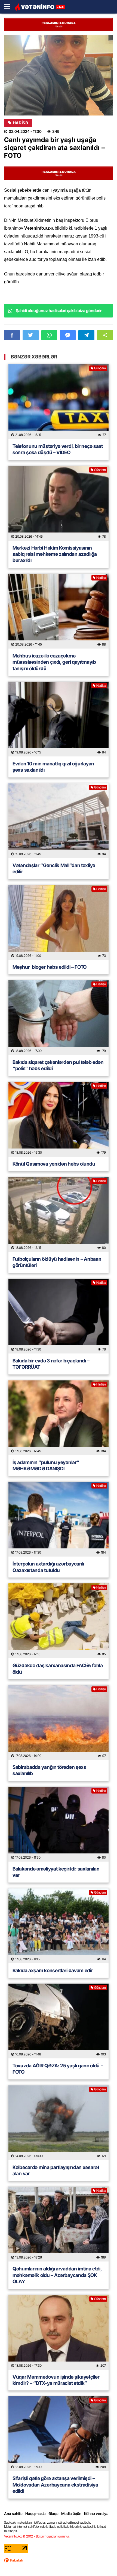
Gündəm (100, 368)
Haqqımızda (36, 2514)
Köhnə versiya (96, 2514)
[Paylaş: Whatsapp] (49, 335)
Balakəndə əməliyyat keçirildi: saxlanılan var (56, 1872)
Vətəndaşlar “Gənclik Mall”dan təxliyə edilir (54, 868)
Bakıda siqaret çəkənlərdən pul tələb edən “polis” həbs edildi (58, 1065)
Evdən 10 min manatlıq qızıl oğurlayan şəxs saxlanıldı (53, 767)
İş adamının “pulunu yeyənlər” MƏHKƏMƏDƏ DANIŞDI (46, 1465)
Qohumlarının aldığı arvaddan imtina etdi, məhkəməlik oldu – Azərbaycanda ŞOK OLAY (57, 2275)
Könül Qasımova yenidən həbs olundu (54, 1164)
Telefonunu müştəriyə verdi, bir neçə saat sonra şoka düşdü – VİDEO (58, 449)
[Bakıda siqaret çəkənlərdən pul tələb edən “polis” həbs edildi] (59, 1018)
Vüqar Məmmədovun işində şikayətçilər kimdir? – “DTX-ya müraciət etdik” (56, 2380)
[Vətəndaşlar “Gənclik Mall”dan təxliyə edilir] (59, 821)
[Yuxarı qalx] (102, 2561)
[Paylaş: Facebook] (12, 335)
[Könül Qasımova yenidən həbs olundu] (59, 1119)
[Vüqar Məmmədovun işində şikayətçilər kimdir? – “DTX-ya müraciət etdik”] (59, 2332)
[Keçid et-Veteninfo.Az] (40, 7)
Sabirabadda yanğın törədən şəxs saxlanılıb (49, 1770)
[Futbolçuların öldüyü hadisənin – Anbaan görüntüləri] (59, 1214)
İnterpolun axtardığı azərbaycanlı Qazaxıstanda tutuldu (48, 1567)
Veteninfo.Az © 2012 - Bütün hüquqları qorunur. (37, 2536)
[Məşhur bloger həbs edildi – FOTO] (59, 922)
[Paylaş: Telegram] (86, 335)
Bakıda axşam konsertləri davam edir (53, 1970)
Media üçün (71, 2514)
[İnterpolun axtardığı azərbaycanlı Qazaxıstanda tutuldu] (59, 1519)
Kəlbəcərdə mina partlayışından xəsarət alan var (56, 2170)
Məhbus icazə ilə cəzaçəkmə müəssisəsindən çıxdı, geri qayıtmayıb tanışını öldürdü (54, 662)
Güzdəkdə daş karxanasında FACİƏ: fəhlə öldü (58, 1669)
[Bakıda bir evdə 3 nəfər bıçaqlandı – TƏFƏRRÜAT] (59, 1316)
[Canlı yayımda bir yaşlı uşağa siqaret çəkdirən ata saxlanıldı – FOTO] (59, 75)
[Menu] (10, 7)
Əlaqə (53, 2514)
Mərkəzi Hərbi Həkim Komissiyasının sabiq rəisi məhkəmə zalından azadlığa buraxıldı (55, 554)
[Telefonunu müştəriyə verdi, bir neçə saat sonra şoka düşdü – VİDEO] (59, 402)
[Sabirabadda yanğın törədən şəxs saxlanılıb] (59, 1722)
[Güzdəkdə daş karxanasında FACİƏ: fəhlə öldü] (59, 1621)
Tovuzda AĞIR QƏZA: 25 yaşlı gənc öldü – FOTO (58, 2069)
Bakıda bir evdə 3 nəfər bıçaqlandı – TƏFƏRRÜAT (51, 1364)
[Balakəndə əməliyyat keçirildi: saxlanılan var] (59, 1824)
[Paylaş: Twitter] (30, 335)
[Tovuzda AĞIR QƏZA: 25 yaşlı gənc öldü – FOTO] (59, 2021)
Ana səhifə (13, 2514)
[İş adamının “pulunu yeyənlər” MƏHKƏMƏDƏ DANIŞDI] (59, 1418)
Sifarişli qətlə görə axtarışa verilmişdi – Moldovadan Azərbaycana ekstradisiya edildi (55, 2485)
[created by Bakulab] (14, 2560)
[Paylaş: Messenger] (68, 335)
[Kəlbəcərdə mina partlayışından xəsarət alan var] (59, 2123)
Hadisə (21, 123)
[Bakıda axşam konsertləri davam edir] (59, 1926)
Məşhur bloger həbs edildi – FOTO (50, 967)
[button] (105, 335)
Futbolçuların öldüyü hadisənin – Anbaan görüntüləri (57, 1262)
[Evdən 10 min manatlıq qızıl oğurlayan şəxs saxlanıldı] (59, 719)
